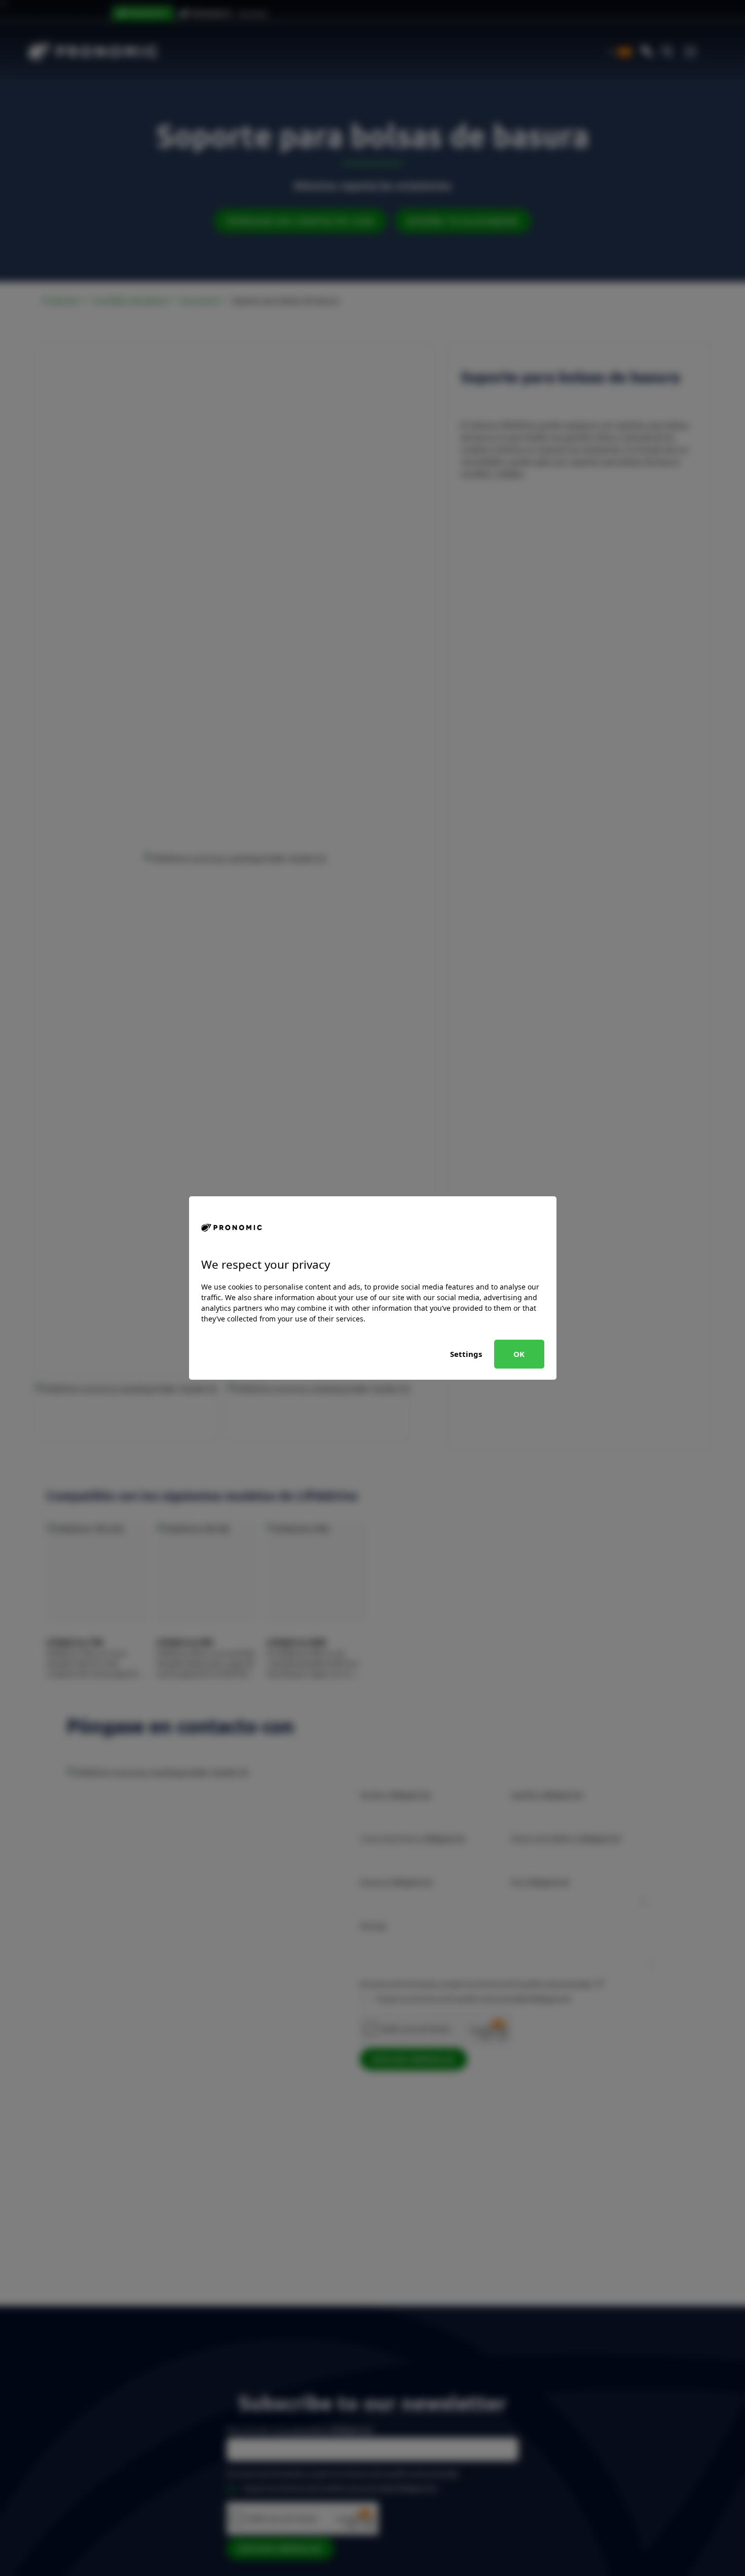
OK (519, 1354)
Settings (466, 1354)
